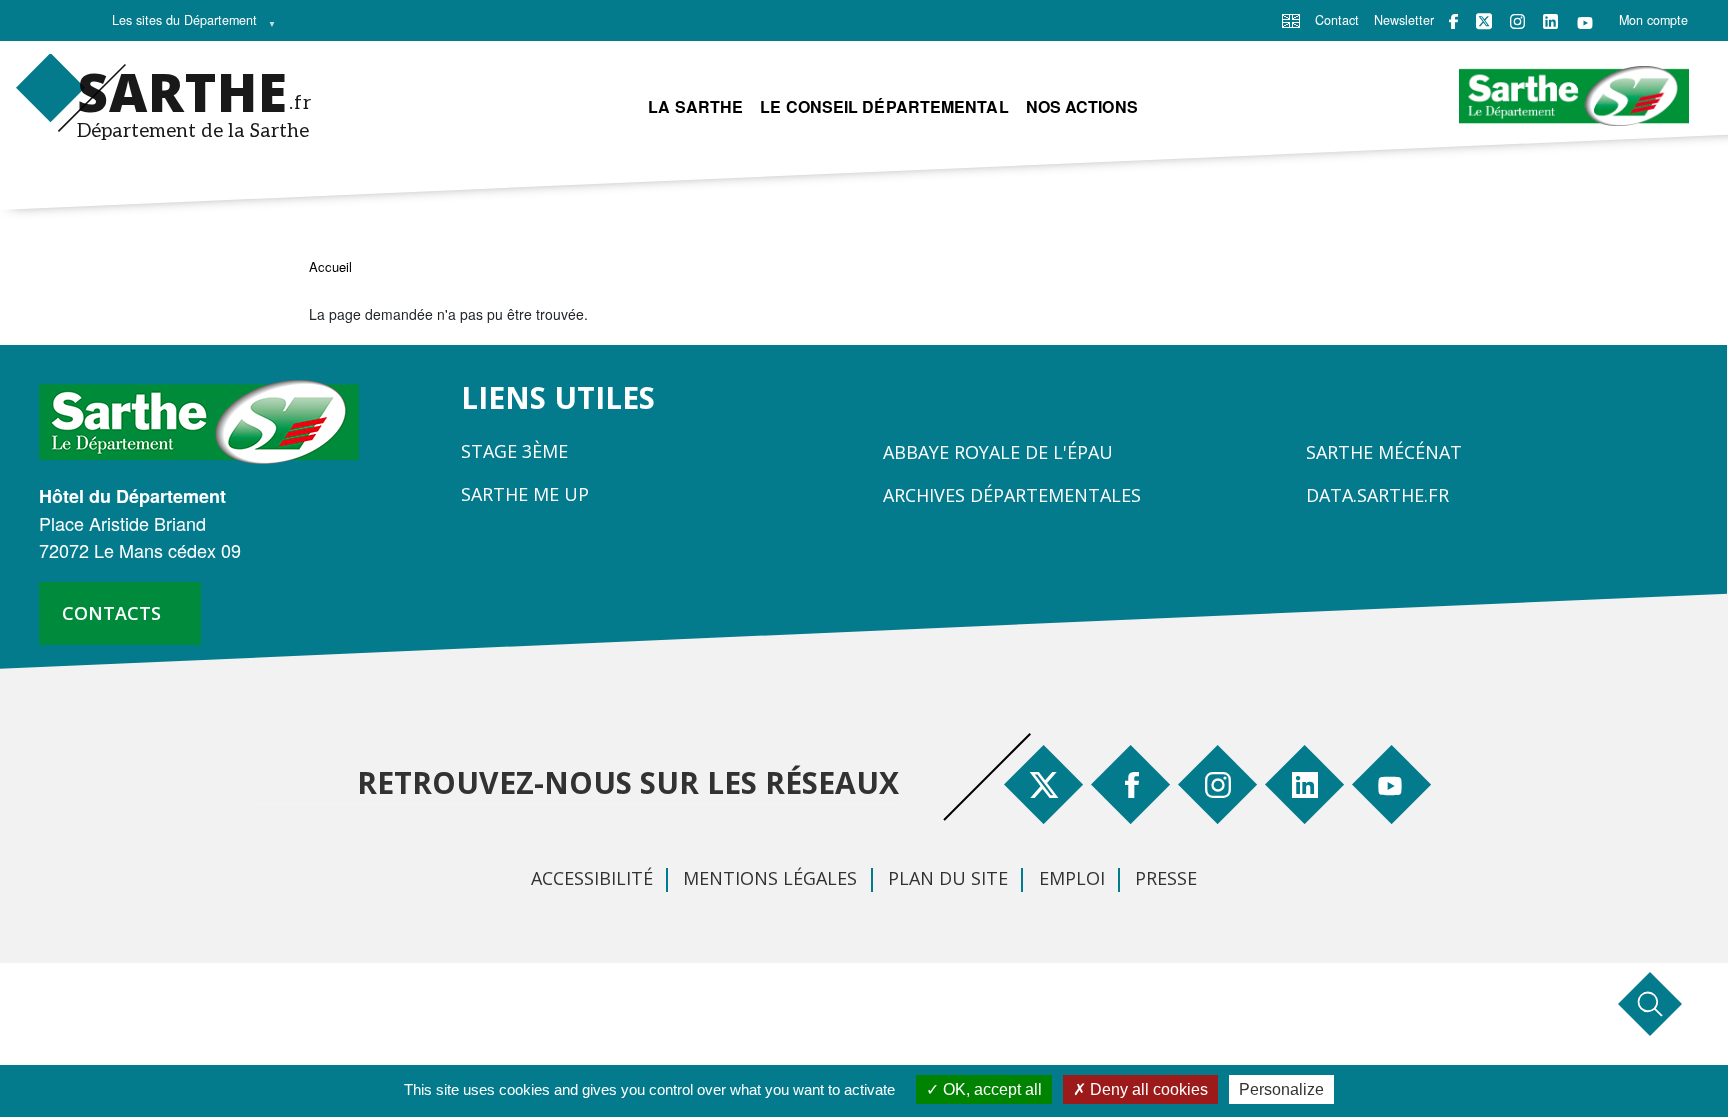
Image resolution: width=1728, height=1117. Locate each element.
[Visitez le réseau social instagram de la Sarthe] (1517, 21)
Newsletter (1404, 20)
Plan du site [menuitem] (948, 878)
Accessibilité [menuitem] (592, 878)
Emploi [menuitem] (1072, 878)
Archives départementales (1012, 495)
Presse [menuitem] (1166, 878)
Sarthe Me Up (525, 494)
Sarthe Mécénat (1384, 452)
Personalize (1281, 1089)
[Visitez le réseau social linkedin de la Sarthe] (1550, 21)
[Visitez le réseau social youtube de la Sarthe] (1585, 21)
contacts (111, 613)
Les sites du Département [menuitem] (179, 25)
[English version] (1291, 19)
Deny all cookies (1147, 1089)
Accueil (330, 266)
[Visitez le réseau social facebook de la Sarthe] (1453, 21)
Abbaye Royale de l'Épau (998, 452)
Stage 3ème (514, 451)
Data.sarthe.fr (1377, 495)
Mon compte (1653, 20)
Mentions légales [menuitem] (770, 878)
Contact (1337, 20)
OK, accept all (990, 1089)
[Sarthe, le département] (206, 420)
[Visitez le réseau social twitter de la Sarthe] (1484, 21)
